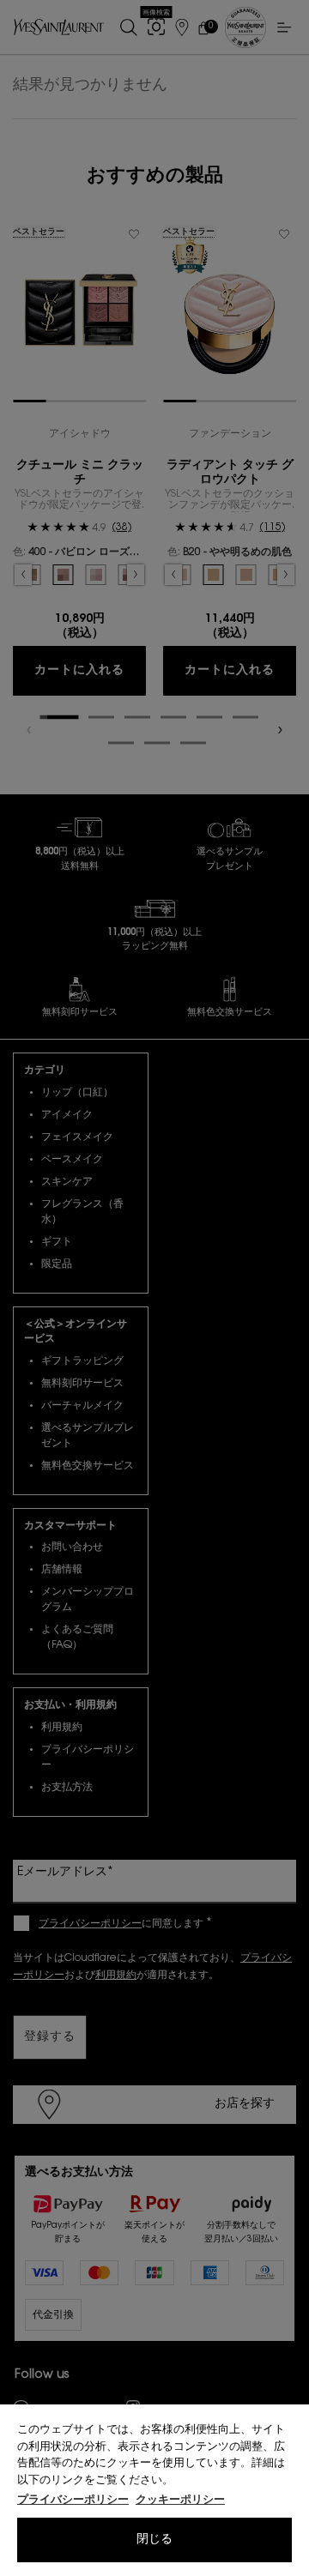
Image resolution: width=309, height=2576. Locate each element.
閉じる (154, 2540)
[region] (154, 2490)
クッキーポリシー (180, 2500)
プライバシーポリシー (73, 2500)
